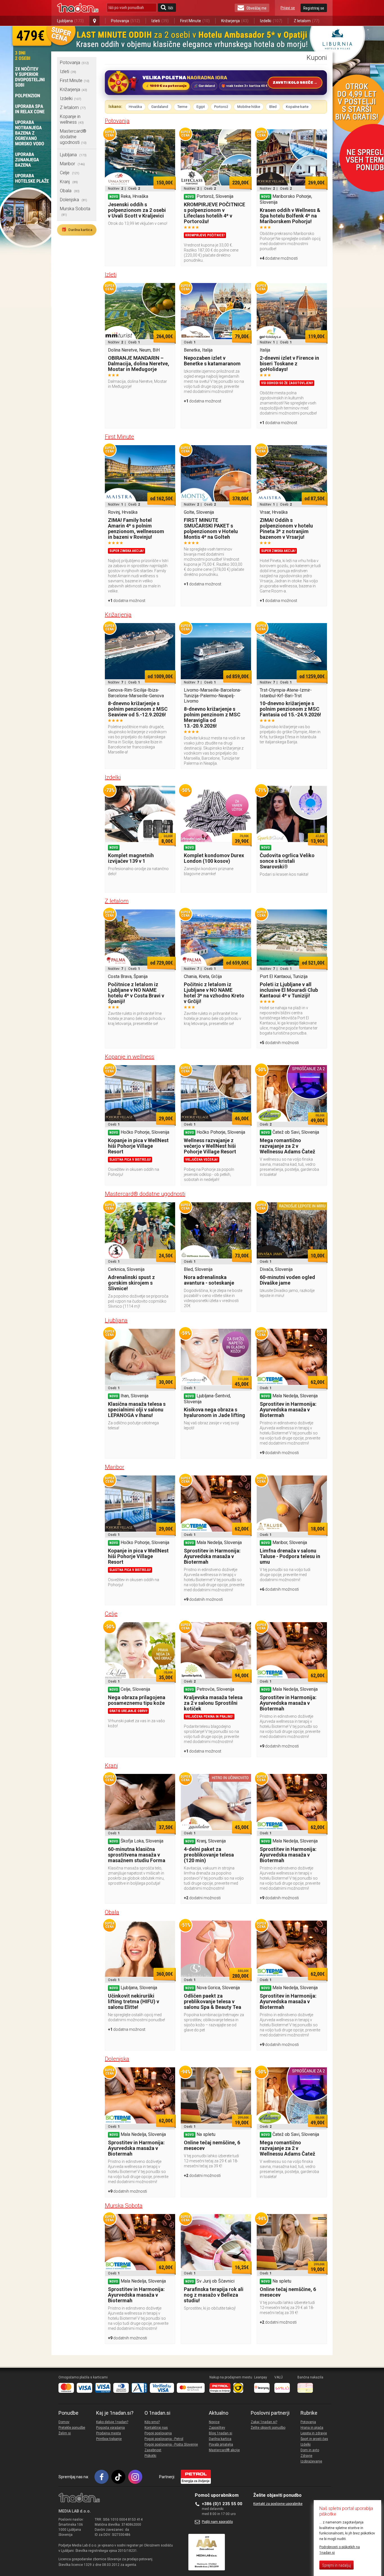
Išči (171, 8)
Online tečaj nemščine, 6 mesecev (212, 2145)
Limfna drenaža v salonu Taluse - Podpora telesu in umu (290, 1556)
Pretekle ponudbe (72, 2428)
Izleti (160, 21)
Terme (182, 107)
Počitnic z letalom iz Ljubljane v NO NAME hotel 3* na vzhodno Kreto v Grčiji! (214, 993)
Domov (64, 2422)
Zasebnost (153, 2450)
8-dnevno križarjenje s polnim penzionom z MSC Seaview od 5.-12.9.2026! (138, 709)
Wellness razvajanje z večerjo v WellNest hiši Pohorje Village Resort (210, 1146)
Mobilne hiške (249, 107)
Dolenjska (74, 200)
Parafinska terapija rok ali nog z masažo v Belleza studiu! (214, 2295)
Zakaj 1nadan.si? (264, 2422)
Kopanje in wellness (72, 119)
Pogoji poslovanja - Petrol (164, 2439)
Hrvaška (135, 107)
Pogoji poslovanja (158, 2433)
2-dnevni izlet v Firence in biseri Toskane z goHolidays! (289, 364)
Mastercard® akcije (224, 2450)
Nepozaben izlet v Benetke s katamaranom (212, 361)
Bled (273, 107)
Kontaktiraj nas (156, 2428)
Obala (70, 191)
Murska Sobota (124, 2206)
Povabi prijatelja (221, 2444)
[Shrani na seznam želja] (168, 136)
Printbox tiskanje (109, 2439)
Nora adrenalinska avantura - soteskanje (209, 1280)
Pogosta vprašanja (110, 2428)
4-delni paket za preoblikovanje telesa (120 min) (209, 1855)
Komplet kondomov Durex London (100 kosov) (214, 858)
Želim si (65, 2433)
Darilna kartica (77, 230)
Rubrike (309, 2413)
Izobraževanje (311, 2461)
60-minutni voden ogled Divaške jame (287, 1280)
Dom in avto (310, 2450)
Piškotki (150, 2456)
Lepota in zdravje (314, 2433)
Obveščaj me (257, 8)
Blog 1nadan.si (221, 2433)
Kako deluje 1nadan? (112, 2422)
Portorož (221, 107)
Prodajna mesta (109, 2433)
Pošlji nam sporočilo (217, 2522)
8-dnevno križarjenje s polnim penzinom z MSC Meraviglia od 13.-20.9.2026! (212, 717)
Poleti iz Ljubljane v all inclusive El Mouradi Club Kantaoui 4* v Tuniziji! (289, 990)
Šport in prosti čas (314, 2439)
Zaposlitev (217, 2428)
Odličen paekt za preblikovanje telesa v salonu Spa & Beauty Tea (213, 2001)
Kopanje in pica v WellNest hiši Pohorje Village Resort (138, 1146)
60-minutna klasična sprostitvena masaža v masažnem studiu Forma (137, 1855)
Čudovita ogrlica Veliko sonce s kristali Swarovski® (287, 861)
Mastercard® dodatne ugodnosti (73, 137)
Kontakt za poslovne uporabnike (278, 2504)
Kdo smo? (152, 2422)
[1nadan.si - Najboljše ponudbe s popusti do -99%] (78, 8)
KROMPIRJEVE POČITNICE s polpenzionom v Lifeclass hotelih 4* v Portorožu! (214, 213)
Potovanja (126, 21)
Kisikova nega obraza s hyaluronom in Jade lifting (214, 1412)
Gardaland (160, 107)
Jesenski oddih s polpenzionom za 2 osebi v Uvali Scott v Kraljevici (137, 210)
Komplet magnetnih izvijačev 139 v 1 (131, 858)
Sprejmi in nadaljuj (336, 2565)
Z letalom (307, 21)
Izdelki (271, 21)
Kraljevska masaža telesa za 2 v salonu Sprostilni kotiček (213, 1703)
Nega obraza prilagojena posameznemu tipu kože (137, 1700)
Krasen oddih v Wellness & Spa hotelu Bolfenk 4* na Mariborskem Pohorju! (290, 216)
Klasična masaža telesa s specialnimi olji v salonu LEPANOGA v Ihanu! (137, 1410)
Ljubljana (70, 21)
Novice (214, 2422)
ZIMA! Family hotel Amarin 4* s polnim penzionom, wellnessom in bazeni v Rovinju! (136, 528)
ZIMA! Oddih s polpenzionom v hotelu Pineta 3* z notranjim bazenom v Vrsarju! (286, 528)
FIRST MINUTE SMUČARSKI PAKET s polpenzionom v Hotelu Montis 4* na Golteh (211, 528)
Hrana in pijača (312, 2428)
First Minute (195, 21)
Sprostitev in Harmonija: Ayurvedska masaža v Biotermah (288, 1410)
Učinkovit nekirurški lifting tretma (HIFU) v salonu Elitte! (134, 2001)
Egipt (201, 107)
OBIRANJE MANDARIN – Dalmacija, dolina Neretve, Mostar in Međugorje (139, 364)
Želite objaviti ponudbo (268, 2428)
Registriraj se (314, 8)
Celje (70, 173)
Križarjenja (235, 21)
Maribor (72, 164)
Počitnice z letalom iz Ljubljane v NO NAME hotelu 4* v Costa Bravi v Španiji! (136, 993)
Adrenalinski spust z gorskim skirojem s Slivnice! (131, 1283)
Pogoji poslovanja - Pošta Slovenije (171, 2444)
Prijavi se (288, 8)
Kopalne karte (297, 107)
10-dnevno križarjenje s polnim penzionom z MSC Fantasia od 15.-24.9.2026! (290, 709)
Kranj (69, 182)
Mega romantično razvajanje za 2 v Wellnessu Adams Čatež (287, 1146)
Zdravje (306, 2456)
